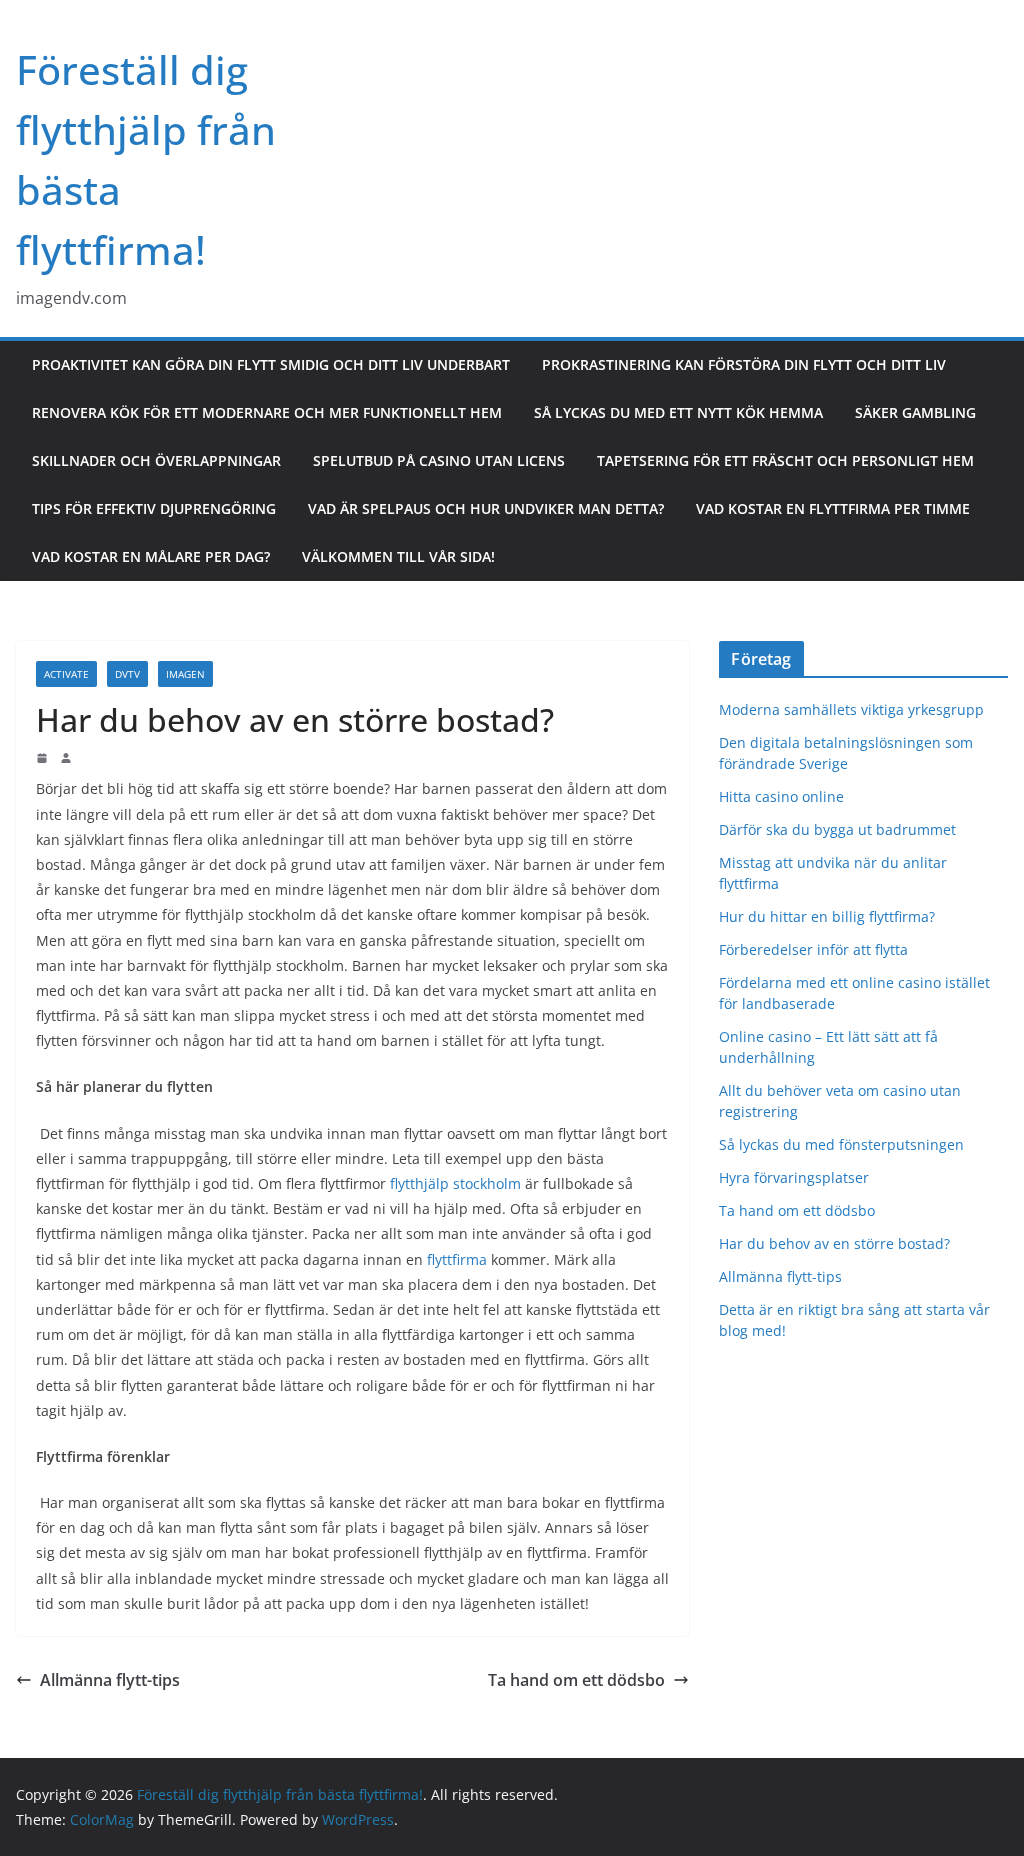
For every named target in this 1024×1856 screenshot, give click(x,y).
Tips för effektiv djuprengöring (154, 508)
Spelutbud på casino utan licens (439, 460)
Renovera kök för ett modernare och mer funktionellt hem (267, 412)
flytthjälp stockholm (455, 1183)
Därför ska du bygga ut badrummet (837, 829)
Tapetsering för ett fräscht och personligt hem (785, 460)
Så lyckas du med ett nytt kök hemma (678, 412)
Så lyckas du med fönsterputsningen (841, 1144)
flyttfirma (457, 1259)
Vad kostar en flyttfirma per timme (833, 508)
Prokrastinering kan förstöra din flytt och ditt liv (744, 364)
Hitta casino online (781, 796)
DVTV (127, 674)
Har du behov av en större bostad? (834, 1243)
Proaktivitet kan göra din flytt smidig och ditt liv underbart (271, 364)
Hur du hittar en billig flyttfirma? (829, 916)
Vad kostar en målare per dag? (151, 556)
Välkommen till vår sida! (398, 556)
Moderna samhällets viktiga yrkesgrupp (851, 709)
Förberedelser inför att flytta (815, 949)
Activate (66, 674)
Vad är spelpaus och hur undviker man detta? (486, 508)
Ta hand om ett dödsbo (576, 1680)
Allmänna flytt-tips (110, 1680)
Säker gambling (915, 412)
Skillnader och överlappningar (156, 460)
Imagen (185, 674)
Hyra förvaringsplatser (794, 1177)
